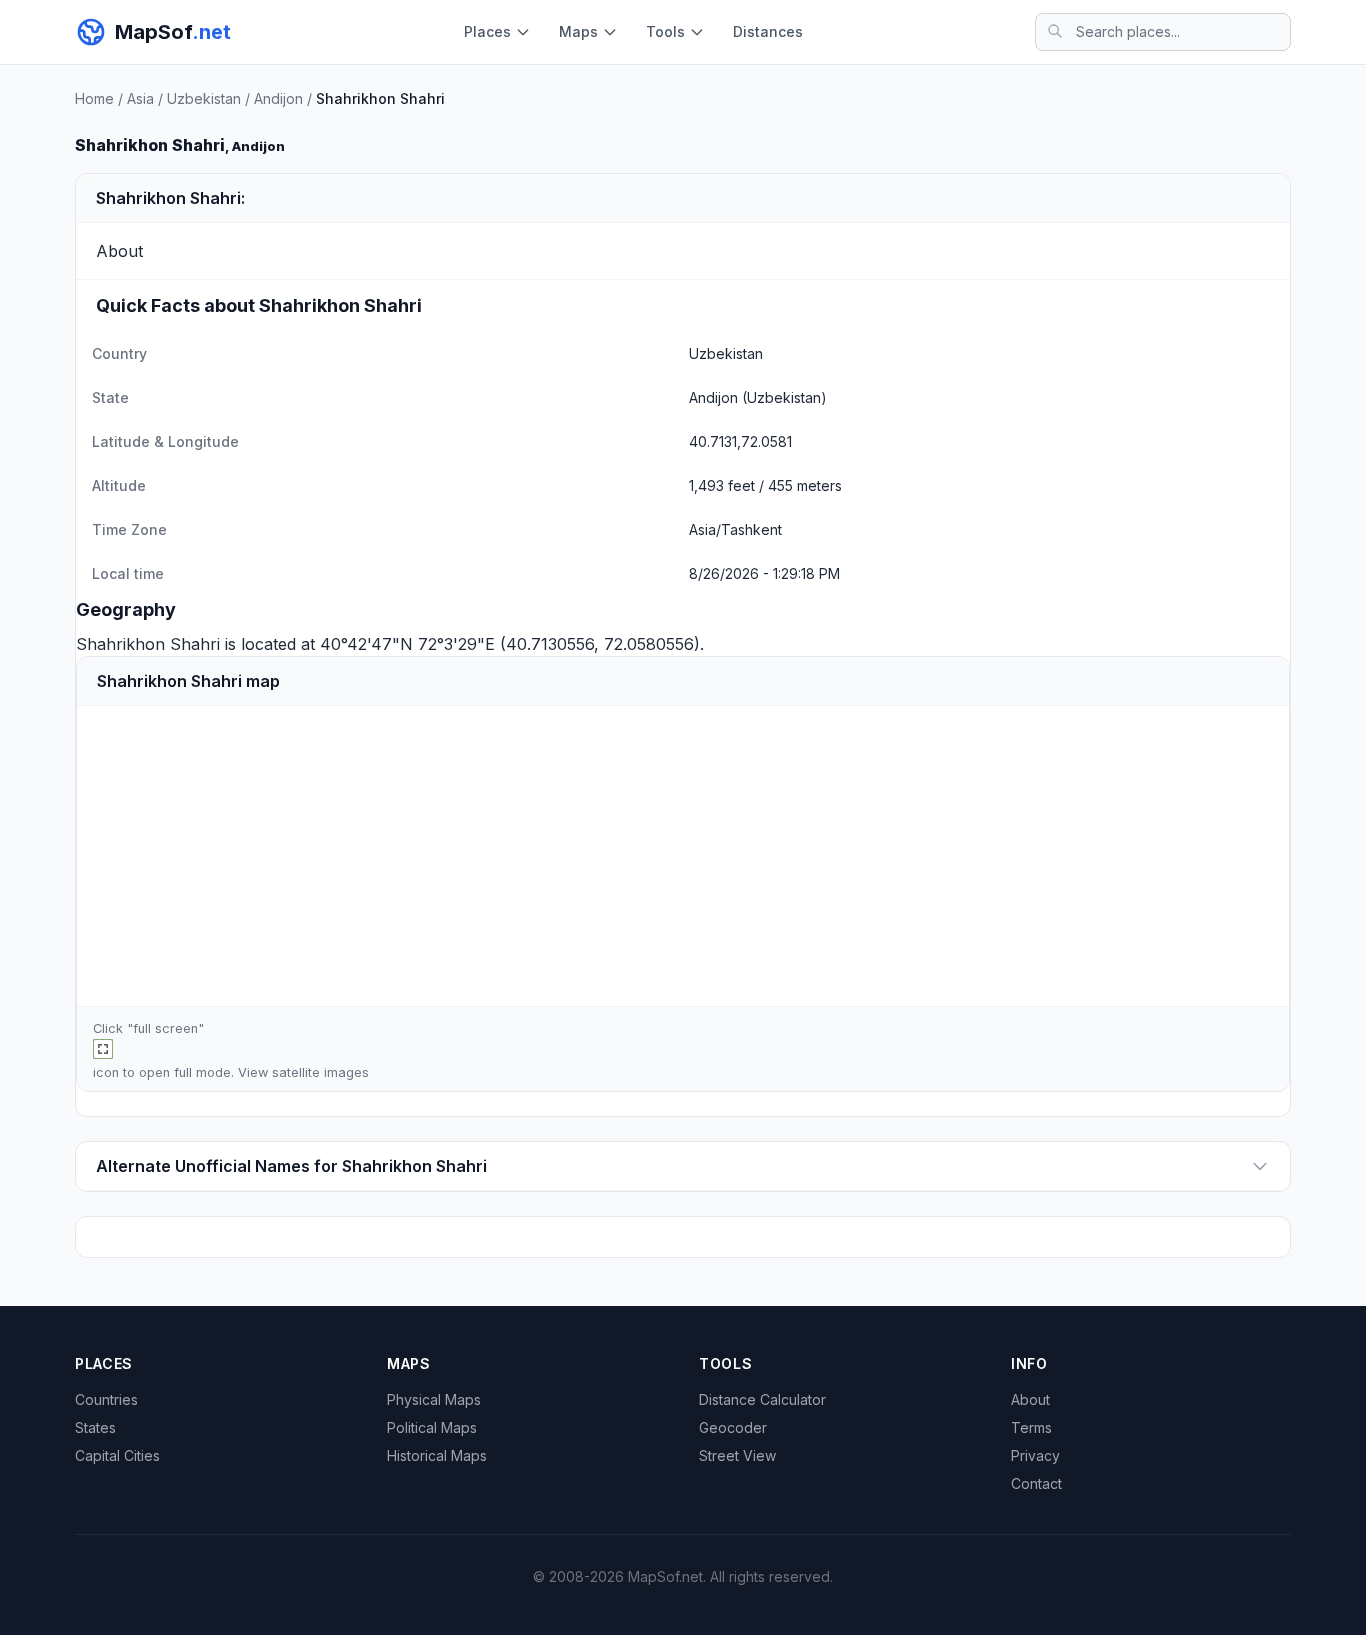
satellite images (320, 1072)
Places (487, 31)
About (1030, 1399)
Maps (578, 31)
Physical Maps (434, 1399)
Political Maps (432, 1427)
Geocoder (733, 1427)
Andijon (278, 98)
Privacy (1035, 1455)
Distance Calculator (762, 1399)
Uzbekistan (204, 98)
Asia (140, 98)
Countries (106, 1399)
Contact (1036, 1483)
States (95, 1427)
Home (94, 98)
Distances (768, 31)
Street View (737, 1455)
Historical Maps (437, 1455)
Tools (665, 31)
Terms (1031, 1427)
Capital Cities (117, 1455)
